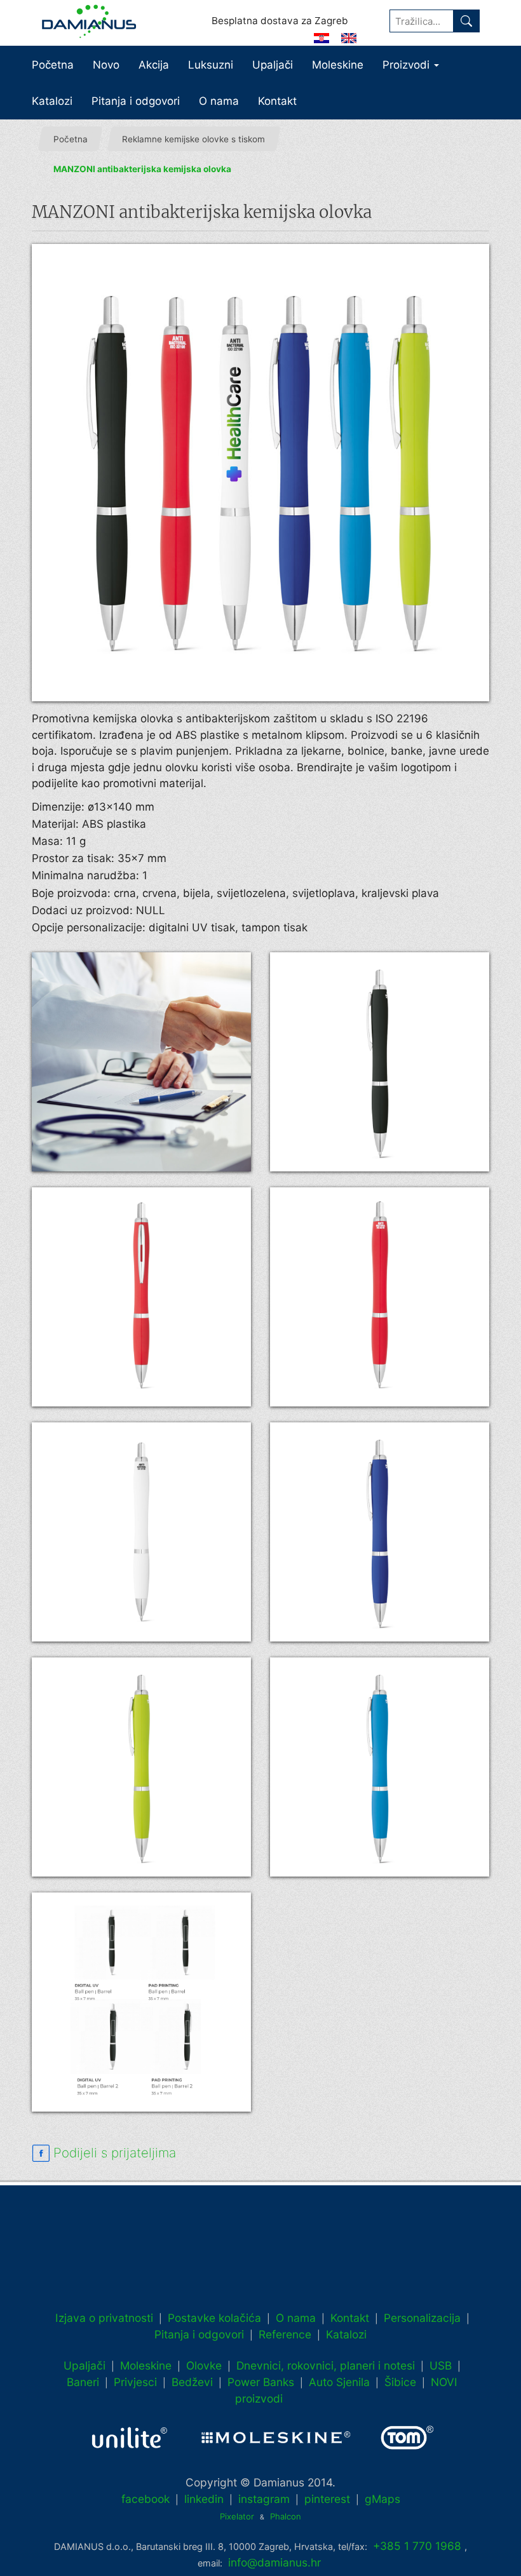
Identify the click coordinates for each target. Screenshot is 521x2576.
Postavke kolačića (214, 2318)
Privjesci (135, 2382)
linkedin (204, 2499)
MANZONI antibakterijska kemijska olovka (142, 170)
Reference (285, 2334)
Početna (53, 65)
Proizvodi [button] (408, 65)
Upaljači (273, 65)
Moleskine (338, 65)
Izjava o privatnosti (104, 2318)
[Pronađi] (466, 21)
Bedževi (192, 2382)
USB (441, 2365)
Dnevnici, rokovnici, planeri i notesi (326, 2365)
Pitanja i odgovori (136, 101)
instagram (264, 2499)
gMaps (382, 2499)
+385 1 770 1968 (417, 2546)
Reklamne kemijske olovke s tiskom (193, 139)
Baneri (83, 2382)
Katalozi (52, 101)
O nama (219, 101)
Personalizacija (422, 2318)
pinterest (327, 2499)
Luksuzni (211, 65)
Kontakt (277, 101)
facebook (145, 2499)
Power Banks (261, 2382)
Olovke (204, 2365)
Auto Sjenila (339, 2382)
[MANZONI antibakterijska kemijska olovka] (260, 473)
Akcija (154, 65)
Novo (106, 65)
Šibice (400, 2382)
